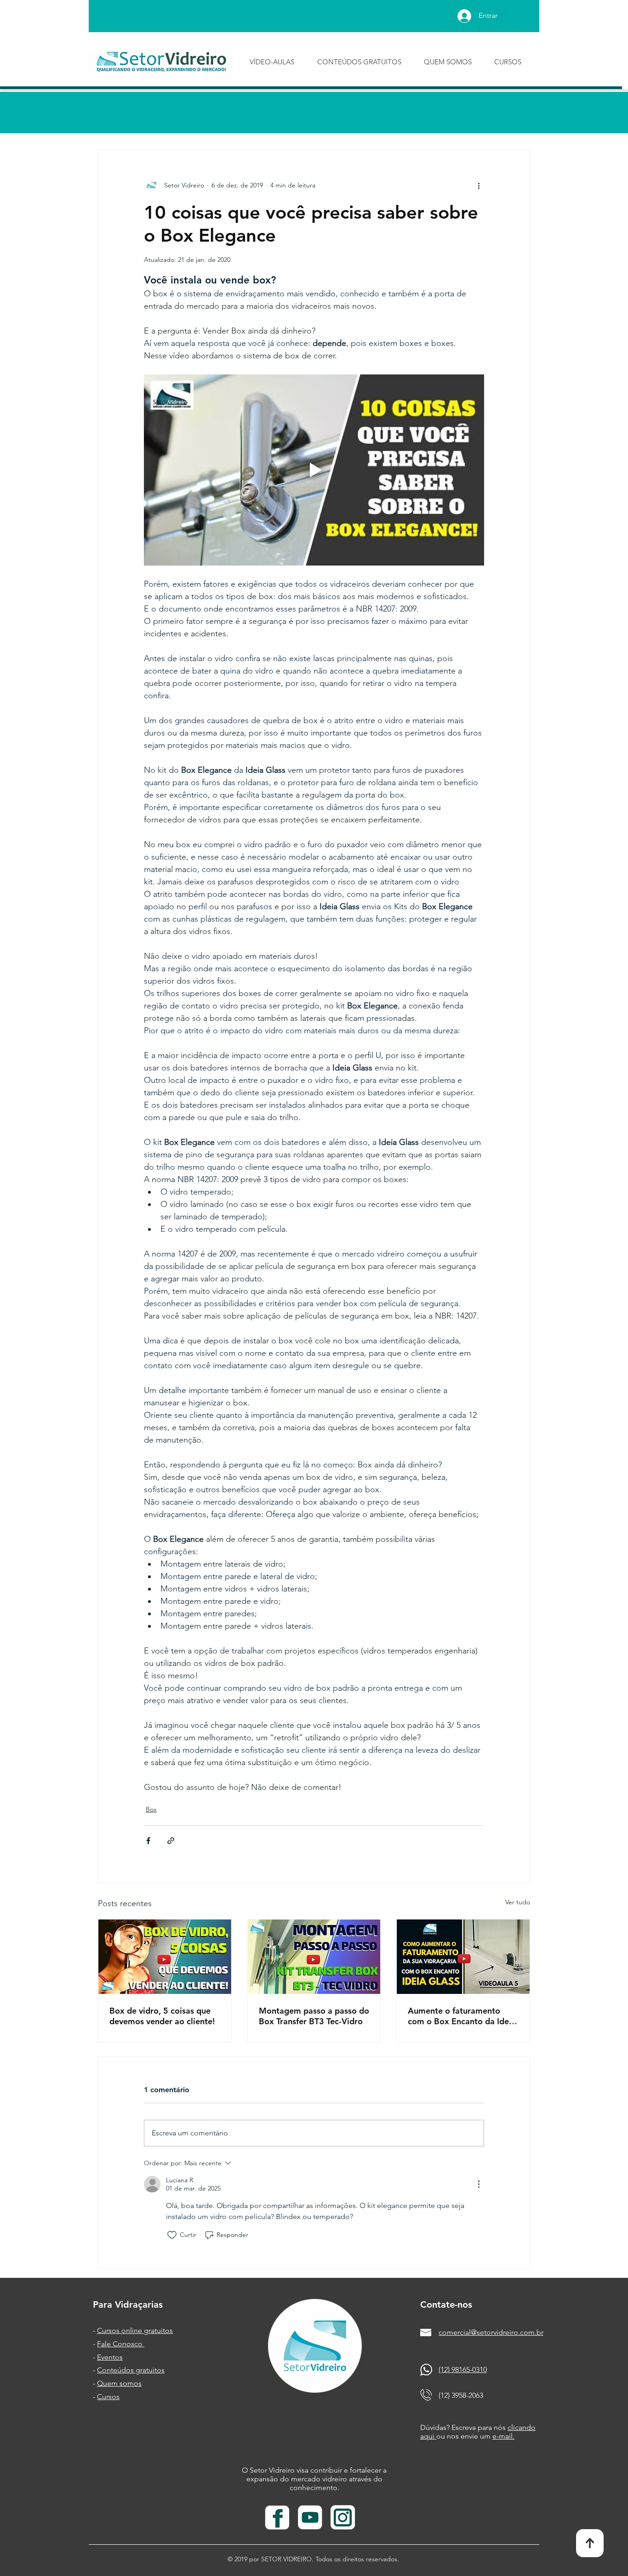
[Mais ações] (479, 185)
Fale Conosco (121, 2344)
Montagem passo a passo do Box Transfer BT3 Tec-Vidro (314, 2016)
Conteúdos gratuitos (131, 2370)
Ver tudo (518, 1902)
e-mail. (503, 2436)
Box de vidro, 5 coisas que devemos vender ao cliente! (162, 2016)
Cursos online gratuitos (135, 2330)
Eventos (110, 2357)
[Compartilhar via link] (171, 1841)
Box (151, 1809)
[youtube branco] (310, 2518)
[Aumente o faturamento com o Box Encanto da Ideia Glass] (463, 1957)
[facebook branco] (277, 2518)
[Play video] (314, 470)
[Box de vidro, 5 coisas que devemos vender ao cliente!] (165, 1957)
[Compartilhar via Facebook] (148, 1841)
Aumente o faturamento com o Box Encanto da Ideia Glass (462, 2016)
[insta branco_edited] (343, 2518)
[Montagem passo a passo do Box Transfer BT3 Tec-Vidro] (314, 1957)
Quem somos (119, 2383)
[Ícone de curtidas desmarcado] (172, 2235)
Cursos (108, 2397)
